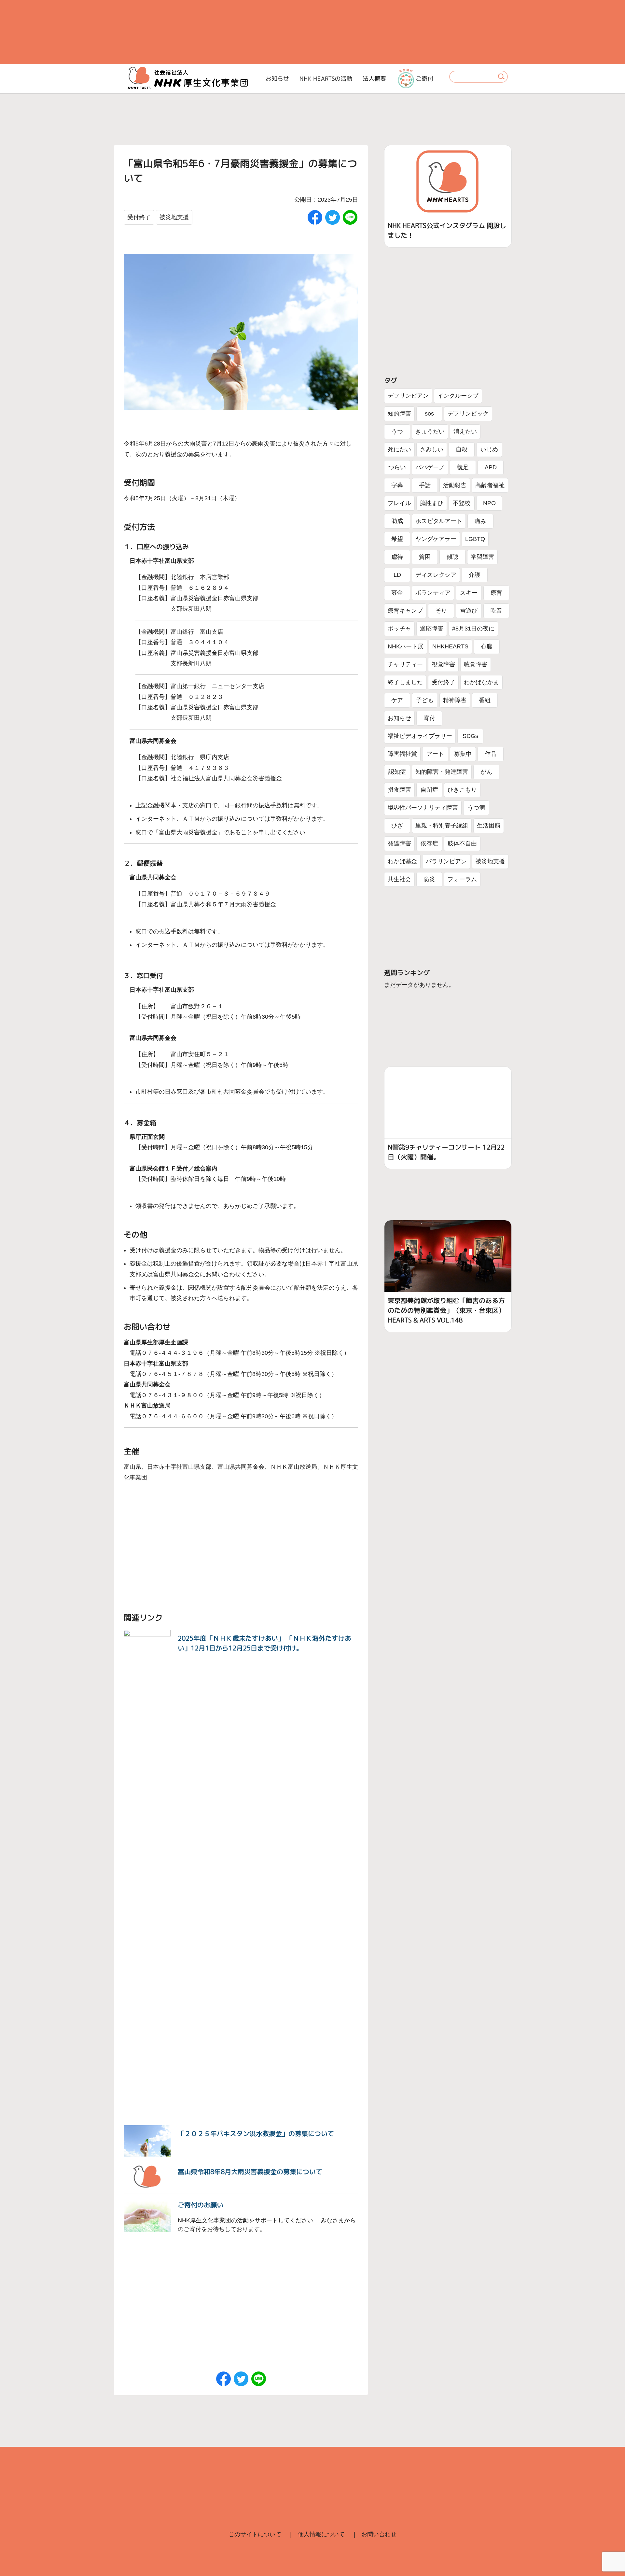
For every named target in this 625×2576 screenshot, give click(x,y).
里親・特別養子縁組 (442, 826)
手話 (425, 485)
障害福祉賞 (402, 754)
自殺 (462, 449)
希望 (397, 539)
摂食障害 (399, 790)
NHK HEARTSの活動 (326, 79)
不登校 (462, 503)
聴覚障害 (476, 664)
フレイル (399, 503)
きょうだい (430, 432)
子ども (425, 700)
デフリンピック (468, 414)
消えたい (465, 432)
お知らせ (277, 79)
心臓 (487, 646)
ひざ (397, 826)
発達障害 (399, 843)
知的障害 (399, 414)
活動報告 (455, 485)
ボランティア (433, 593)
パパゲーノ (430, 467)
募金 (397, 593)
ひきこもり (462, 790)
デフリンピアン (408, 396)
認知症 (397, 772)
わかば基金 (402, 861)
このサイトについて (255, 2534)
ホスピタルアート (439, 521)
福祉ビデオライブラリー (420, 736)
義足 (463, 467)
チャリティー (405, 664)
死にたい (399, 449)
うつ (397, 432)
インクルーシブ (458, 396)
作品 (491, 754)
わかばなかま (481, 682)
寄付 (429, 718)
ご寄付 (424, 79)
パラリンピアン (446, 861)
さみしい (432, 449)
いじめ (489, 449)
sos (429, 414)
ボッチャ (399, 629)
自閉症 (429, 790)
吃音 (496, 611)
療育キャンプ (405, 611)
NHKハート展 (406, 646)
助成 (397, 521)
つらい (397, 467)
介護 (475, 575)
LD (397, 575)
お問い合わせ (379, 2534)
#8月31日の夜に (473, 629)
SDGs (470, 736)
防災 (429, 879)
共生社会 (399, 879)
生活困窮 (489, 826)
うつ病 (476, 808)
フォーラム (462, 879)
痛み (480, 521)
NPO (489, 503)
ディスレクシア (436, 575)
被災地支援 (174, 217)
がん (486, 772)
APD (491, 467)
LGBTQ (475, 539)
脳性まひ (432, 503)
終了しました (405, 682)
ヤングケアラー (436, 539)
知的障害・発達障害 (442, 772)
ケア (397, 700)
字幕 (397, 485)
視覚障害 (443, 664)
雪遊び (469, 611)
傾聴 (452, 557)
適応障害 (432, 629)
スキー (469, 593)
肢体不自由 (462, 843)
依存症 (429, 843)
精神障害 (455, 700)
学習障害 (482, 557)
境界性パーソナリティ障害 (423, 808)
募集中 (463, 754)
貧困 (425, 557)
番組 (485, 700)
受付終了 (139, 217)
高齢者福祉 (490, 485)
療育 (496, 593)
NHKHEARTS (450, 646)
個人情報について (321, 2534)
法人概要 (374, 79)
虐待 (397, 557)
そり (441, 611)
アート (435, 754)
